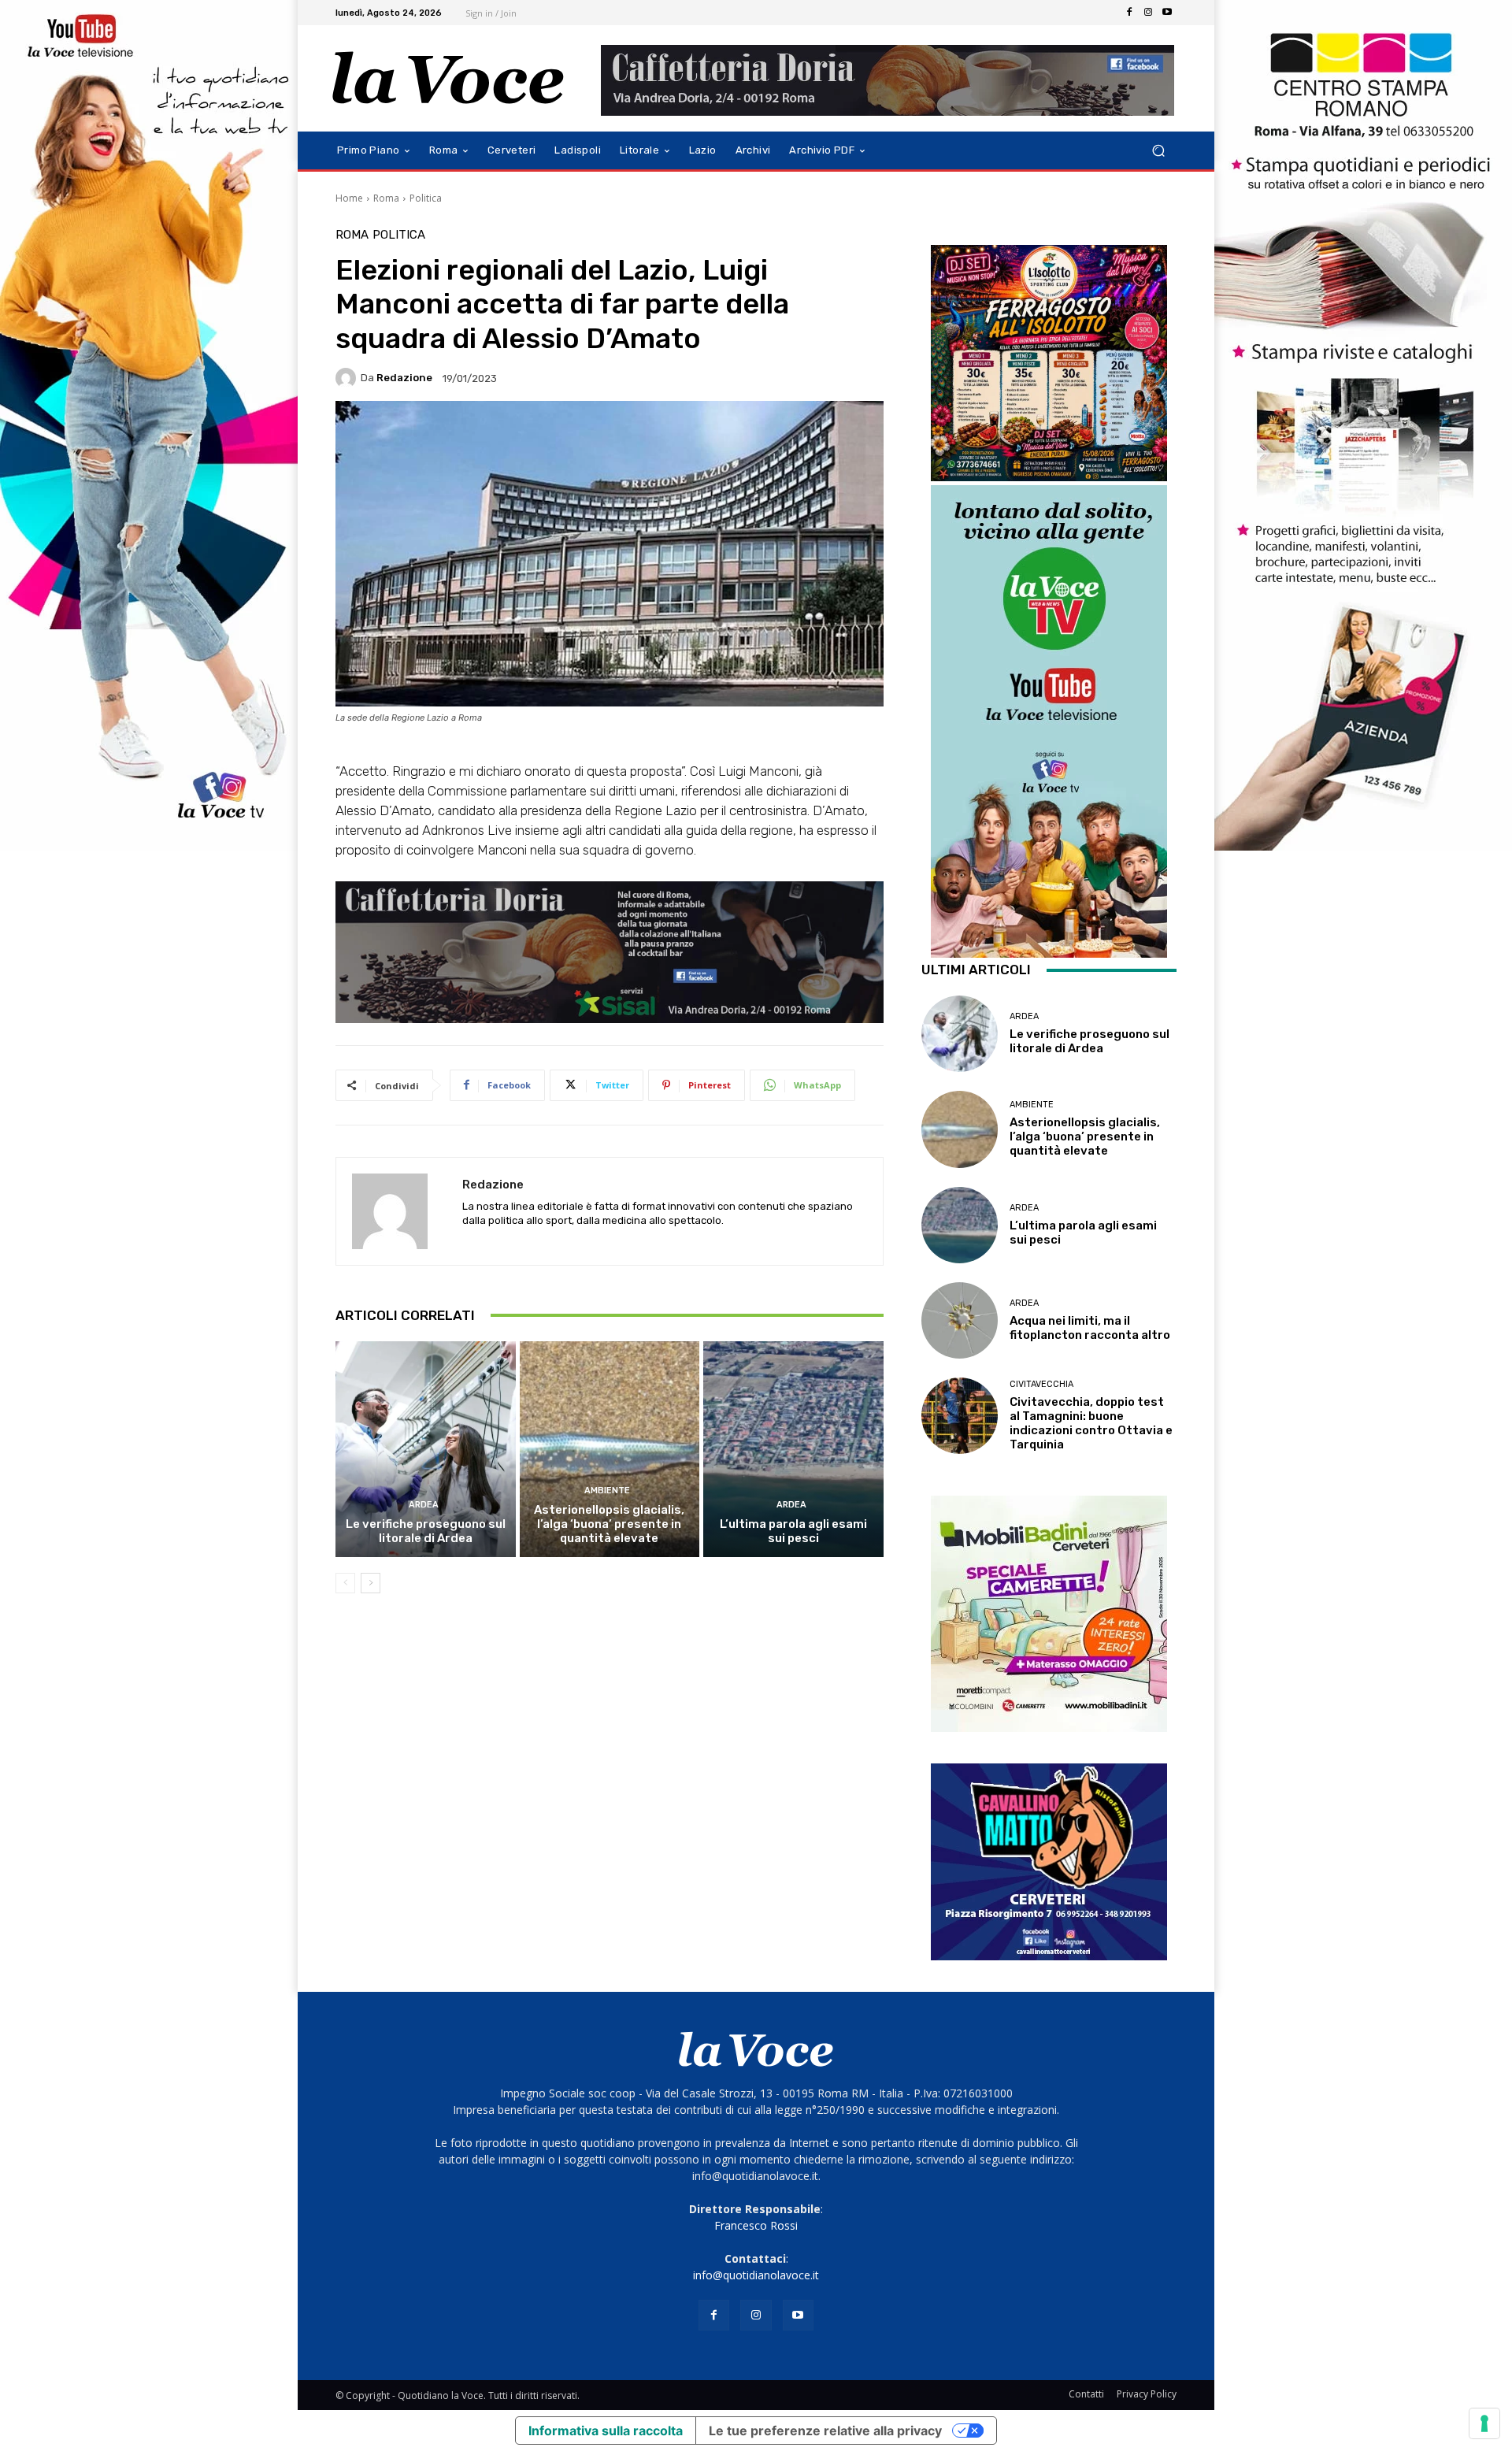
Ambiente (607, 1491)
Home (349, 198)
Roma (386, 198)
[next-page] (371, 1583)
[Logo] (448, 78)
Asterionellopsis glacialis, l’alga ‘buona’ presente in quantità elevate (609, 1524)
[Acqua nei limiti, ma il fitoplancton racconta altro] (960, 1320)
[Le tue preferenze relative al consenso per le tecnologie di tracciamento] (1484, 2423)
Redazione (404, 378)
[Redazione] (348, 378)
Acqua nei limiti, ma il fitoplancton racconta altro (1090, 1328)
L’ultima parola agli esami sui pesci (793, 1531)
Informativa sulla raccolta (606, 2431)
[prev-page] (345, 1583)
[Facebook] (1129, 13)
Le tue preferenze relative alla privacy (825, 2431)
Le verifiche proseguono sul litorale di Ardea (426, 1531)
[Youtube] (1167, 13)
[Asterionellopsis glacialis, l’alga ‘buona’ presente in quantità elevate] (610, 1449)
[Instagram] (1148, 13)
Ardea (424, 1505)
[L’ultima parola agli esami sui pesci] (793, 1449)
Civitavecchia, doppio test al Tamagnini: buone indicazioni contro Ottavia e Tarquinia (1091, 1423)
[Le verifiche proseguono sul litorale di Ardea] (426, 1449)
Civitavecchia (1041, 1384)
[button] (1158, 151)
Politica (426, 198)
